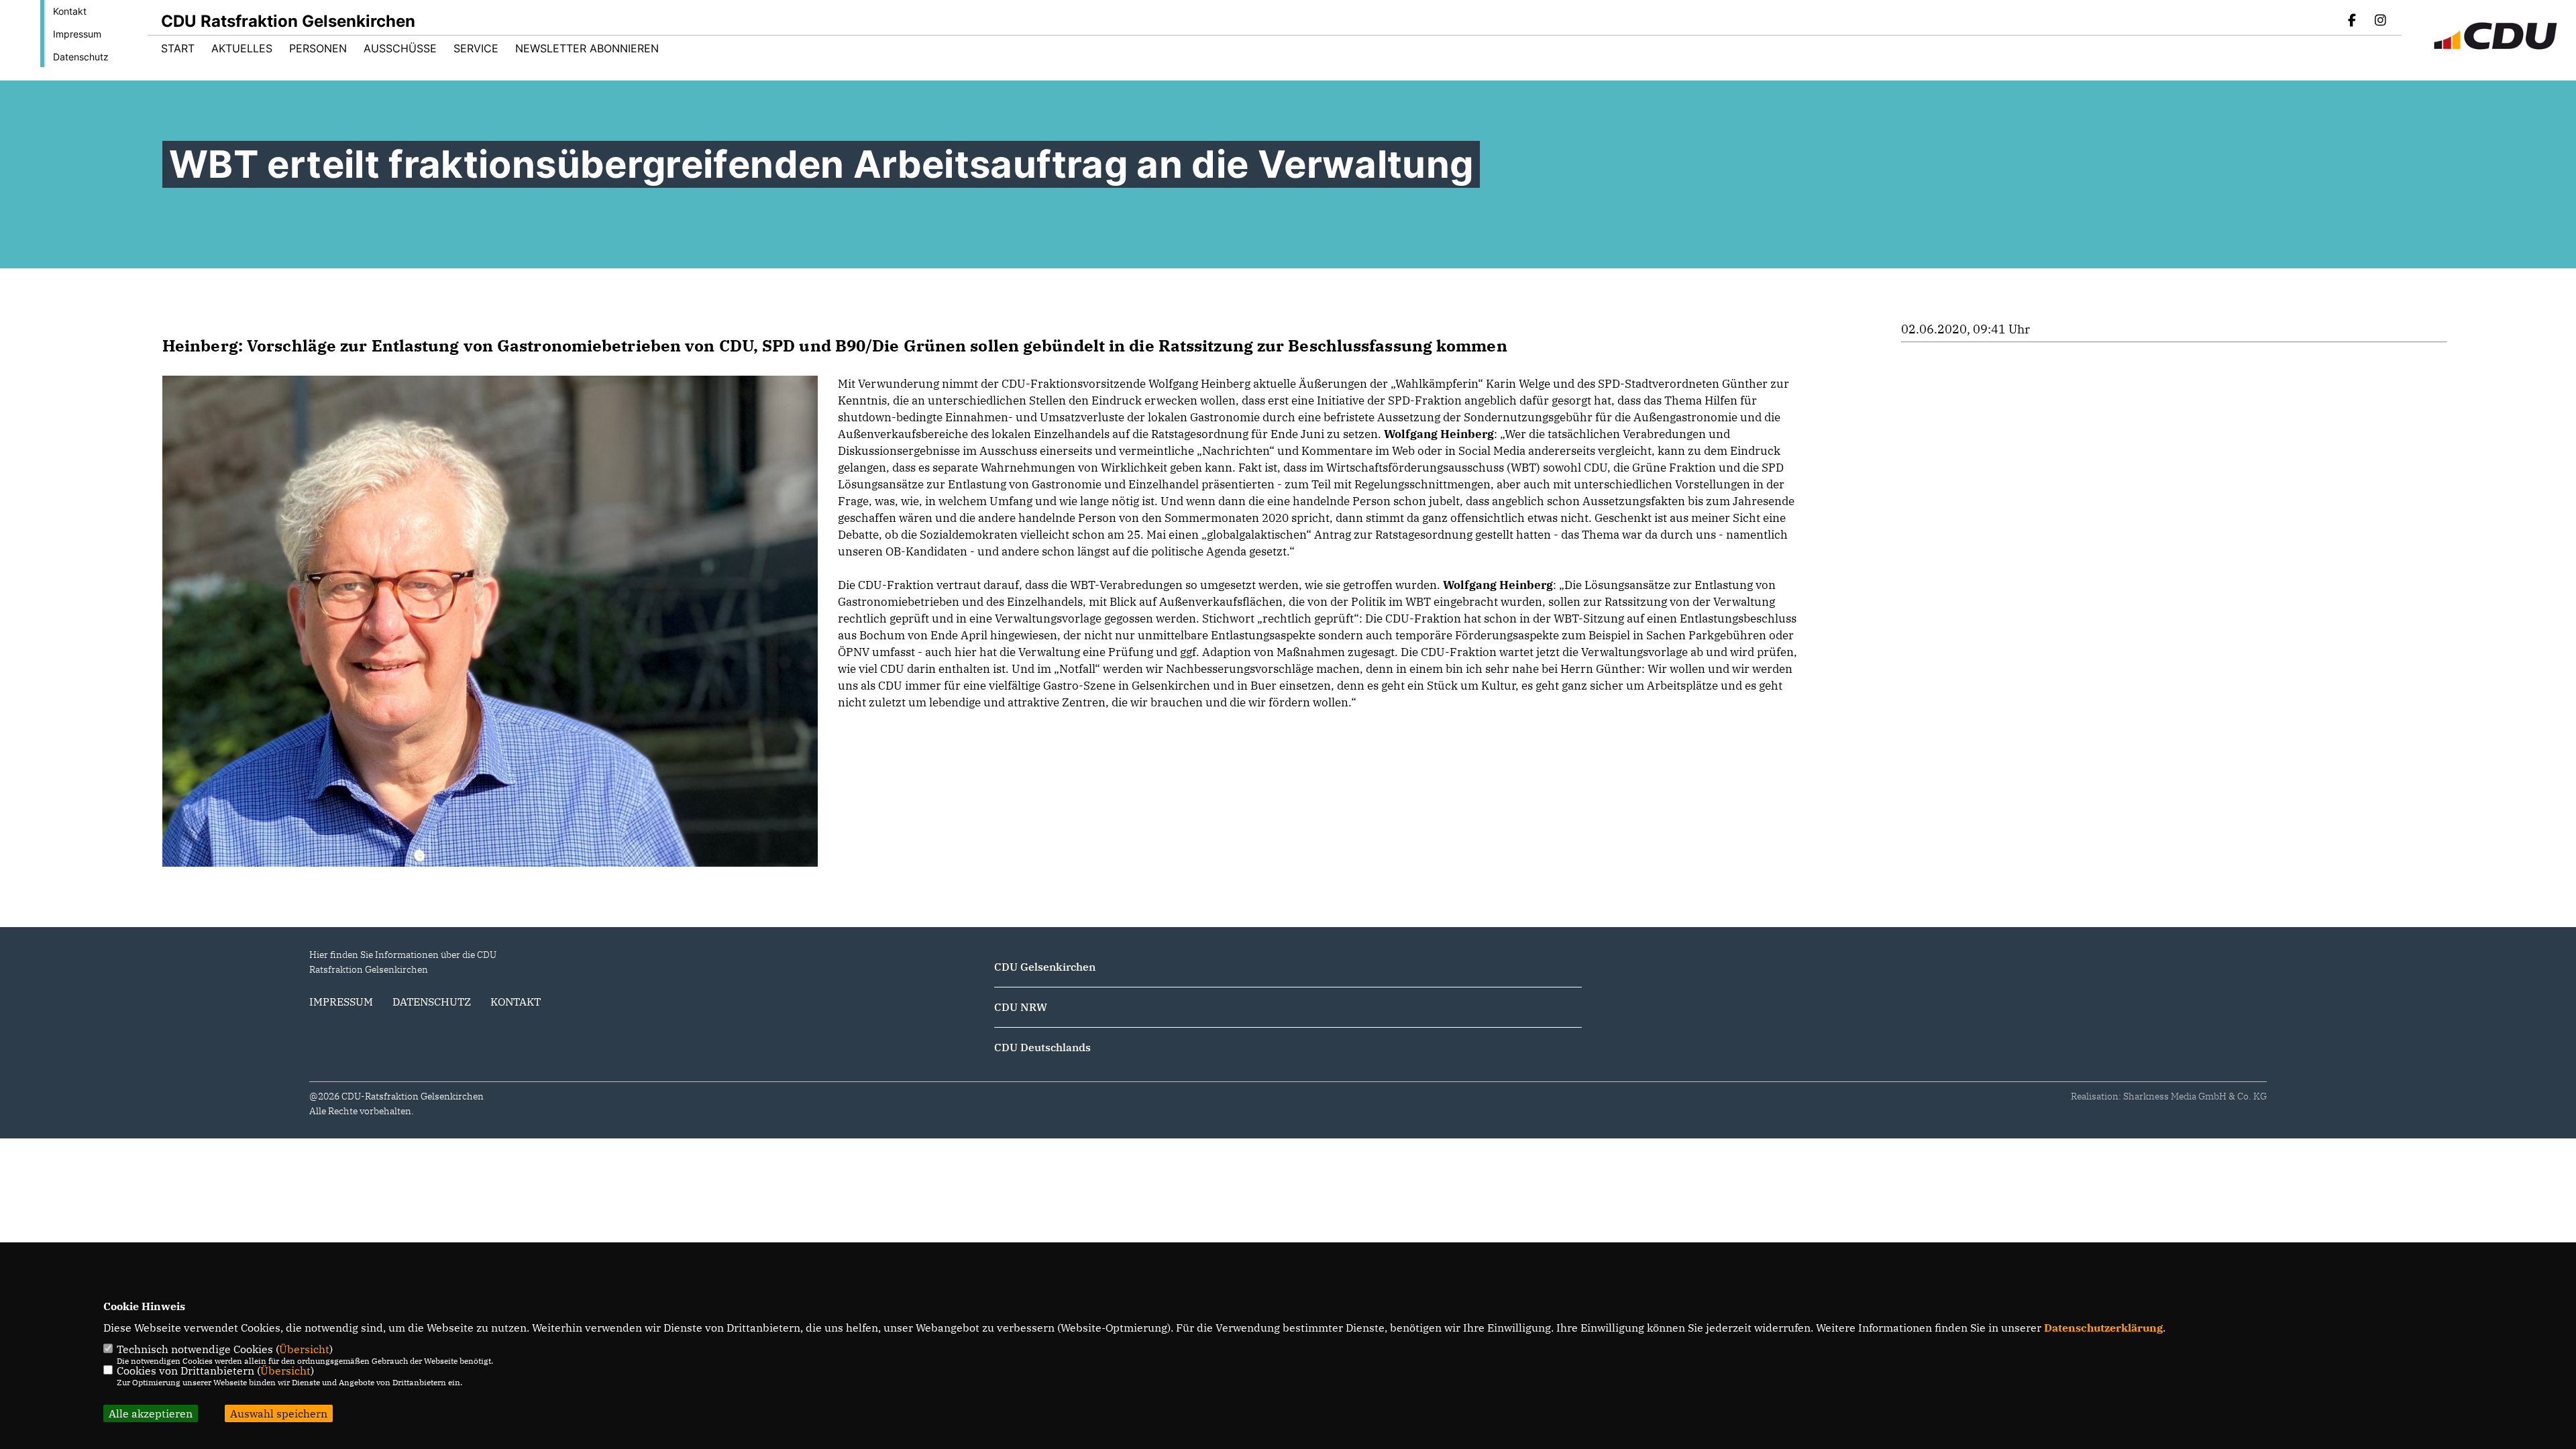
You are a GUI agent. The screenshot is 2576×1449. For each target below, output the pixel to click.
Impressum (77, 34)
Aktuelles (242, 48)
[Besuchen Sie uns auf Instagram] (2380, 21)
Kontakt (70, 11)
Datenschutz (81, 57)
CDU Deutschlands (1042, 1047)
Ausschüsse (400, 48)
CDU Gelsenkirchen (1045, 967)
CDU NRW (1021, 1007)
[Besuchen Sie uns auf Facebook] (2353, 21)
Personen (318, 48)
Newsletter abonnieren (587, 48)
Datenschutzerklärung (2103, 1328)
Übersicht (304, 1349)
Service (476, 48)
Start (178, 48)
